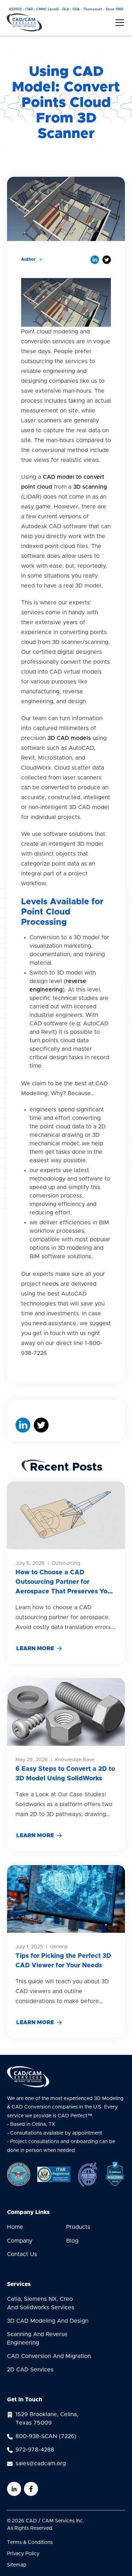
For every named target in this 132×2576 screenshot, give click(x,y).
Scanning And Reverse (37, 2339)
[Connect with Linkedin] (14, 2489)
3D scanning (90, 487)
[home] (24, 22)
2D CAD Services (30, 2370)
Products (78, 2227)
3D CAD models (69, 738)
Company (20, 2241)
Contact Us (22, 2254)
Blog (72, 2241)
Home (15, 2227)
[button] (118, 23)
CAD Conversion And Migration (49, 2356)
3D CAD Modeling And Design (48, 2321)
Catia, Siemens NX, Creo (41, 2303)
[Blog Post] (66, 1515)
